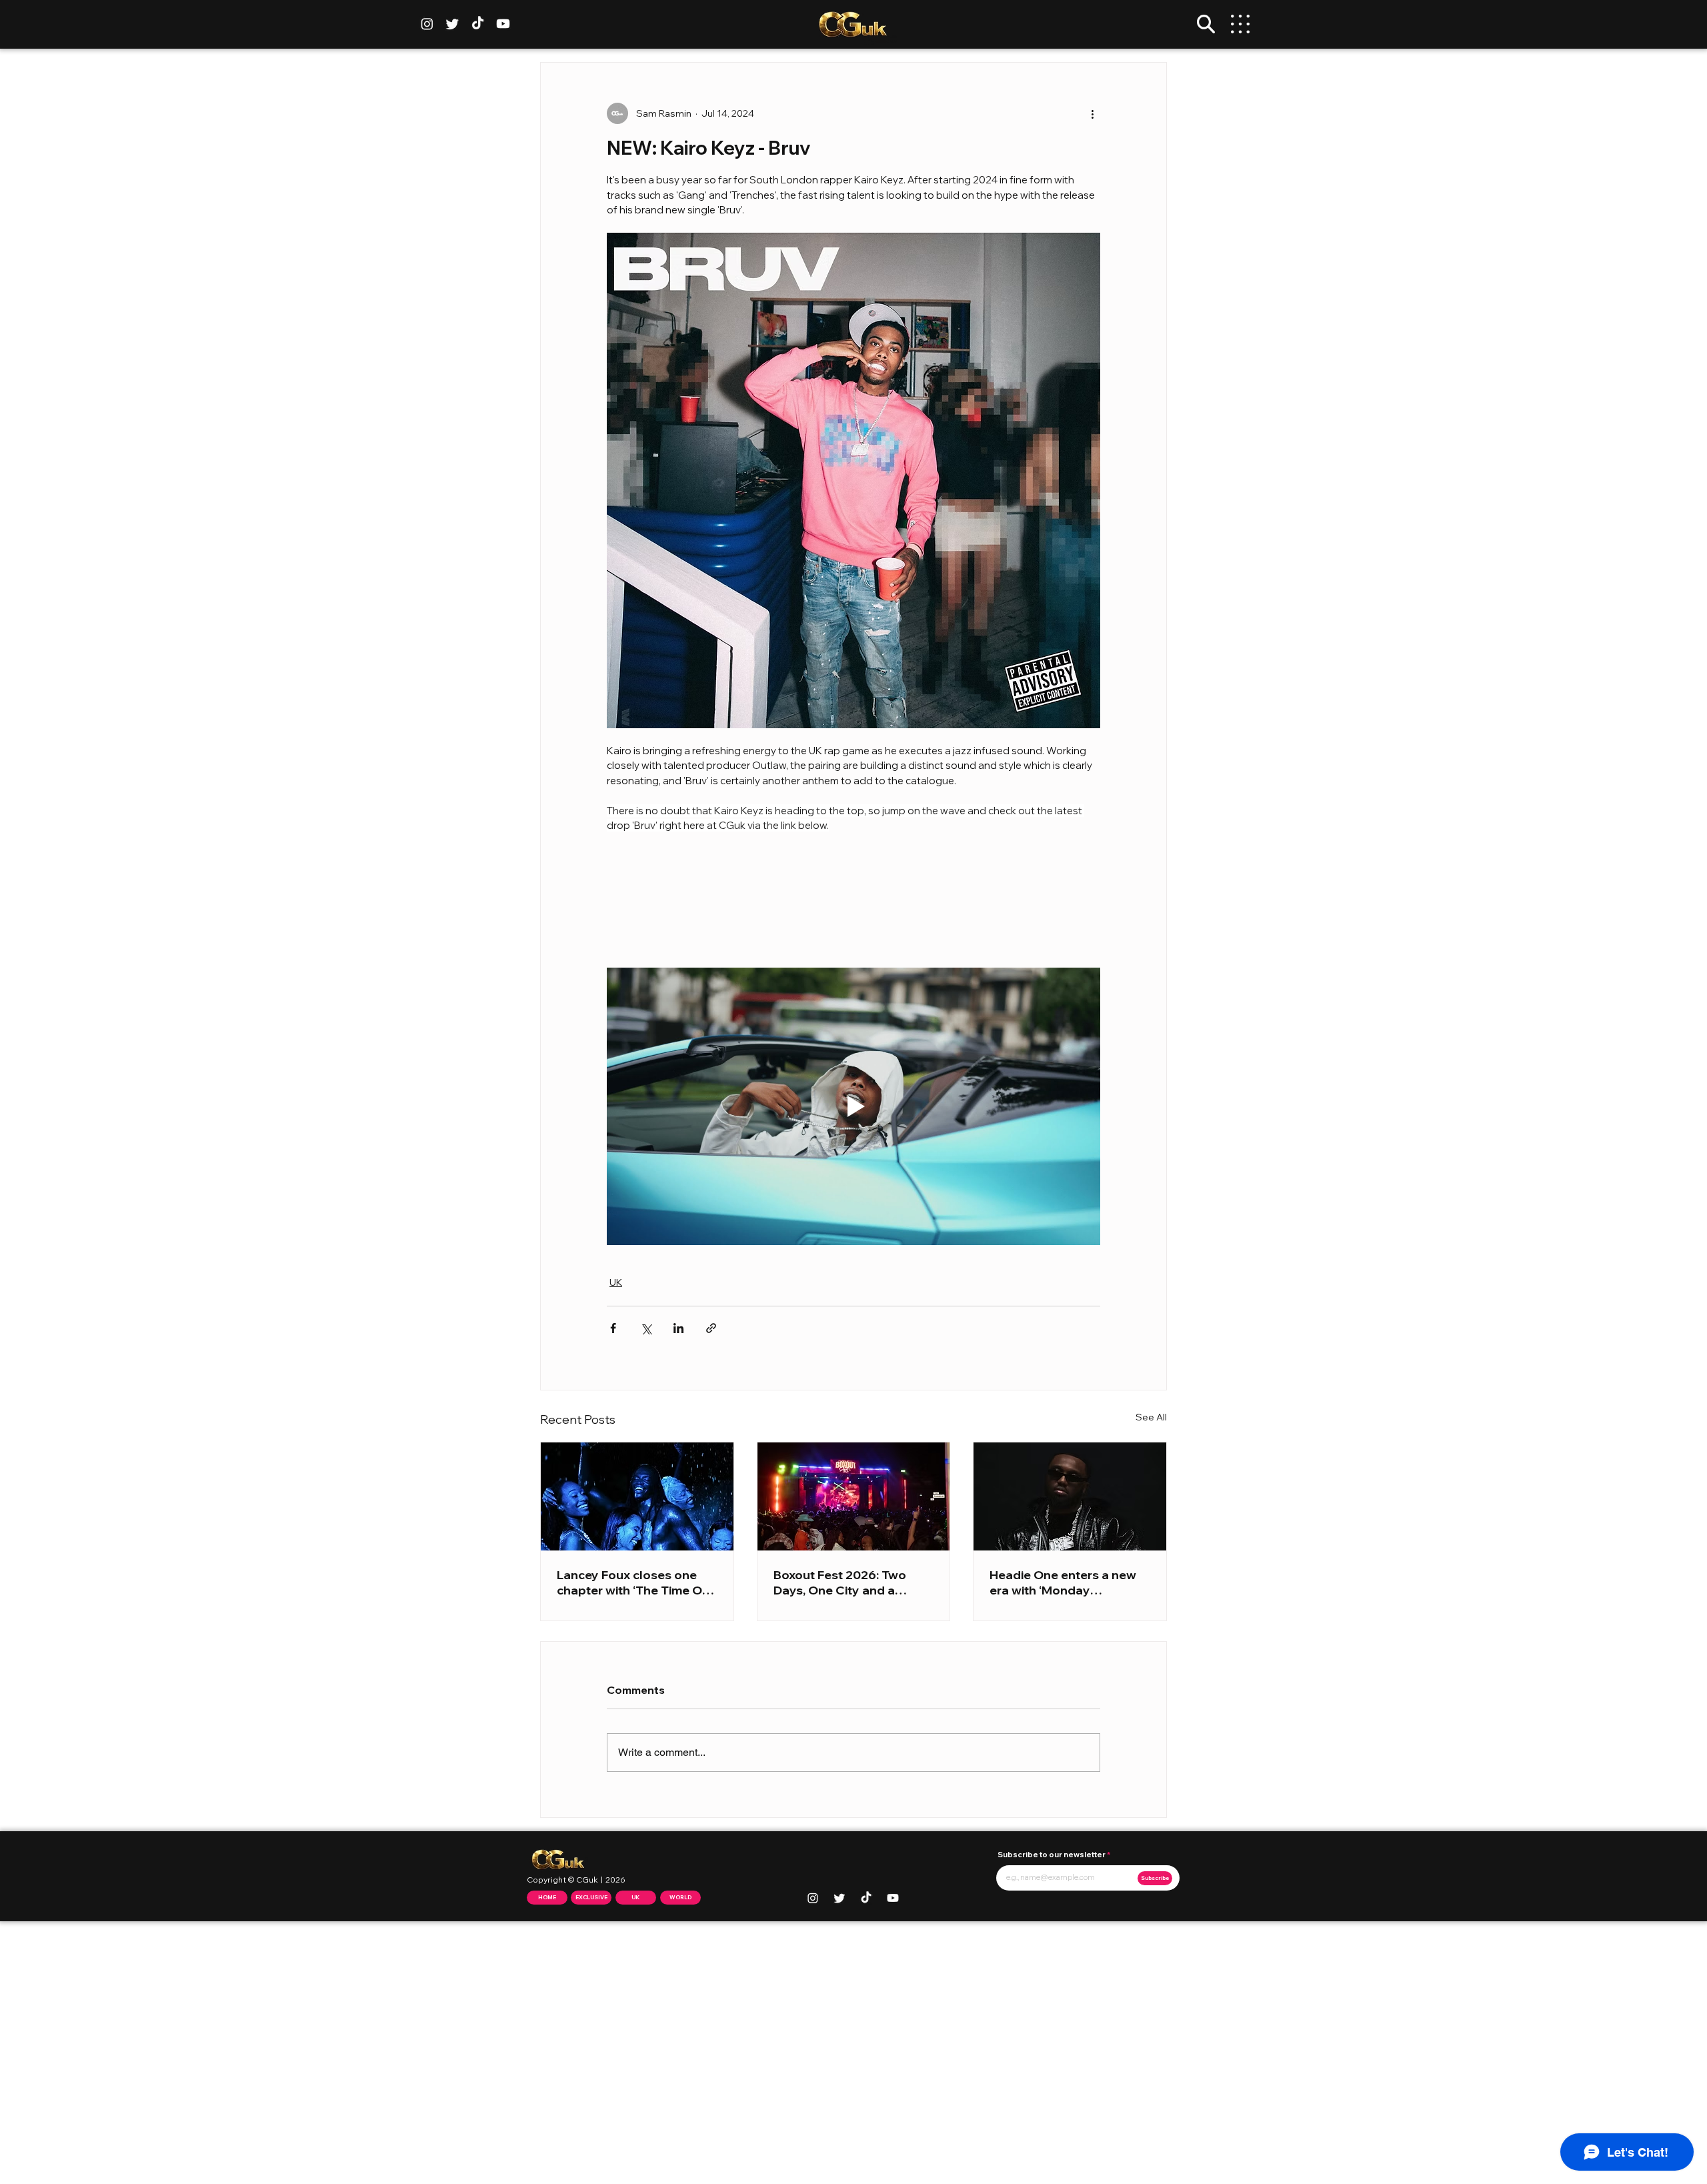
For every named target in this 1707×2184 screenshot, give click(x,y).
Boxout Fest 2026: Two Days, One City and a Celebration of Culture (840, 1582)
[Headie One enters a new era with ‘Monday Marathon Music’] (1070, 1496)
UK (616, 1282)
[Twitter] (452, 24)
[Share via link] (711, 1328)
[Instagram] (427, 24)
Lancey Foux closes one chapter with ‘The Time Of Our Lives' (632, 1582)
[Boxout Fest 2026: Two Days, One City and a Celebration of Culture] (854, 1496)
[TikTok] (478, 24)
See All (1151, 1417)
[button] (1206, 24)
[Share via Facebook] (613, 1328)
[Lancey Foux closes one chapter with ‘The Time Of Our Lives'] (637, 1496)
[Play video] (853, 1106)
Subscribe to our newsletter (1052, 1855)
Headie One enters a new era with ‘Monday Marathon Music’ (1063, 1582)
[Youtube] (503, 24)
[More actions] (1092, 113)
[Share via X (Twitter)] (646, 1328)
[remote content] (853, 900)
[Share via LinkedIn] (678, 1328)
